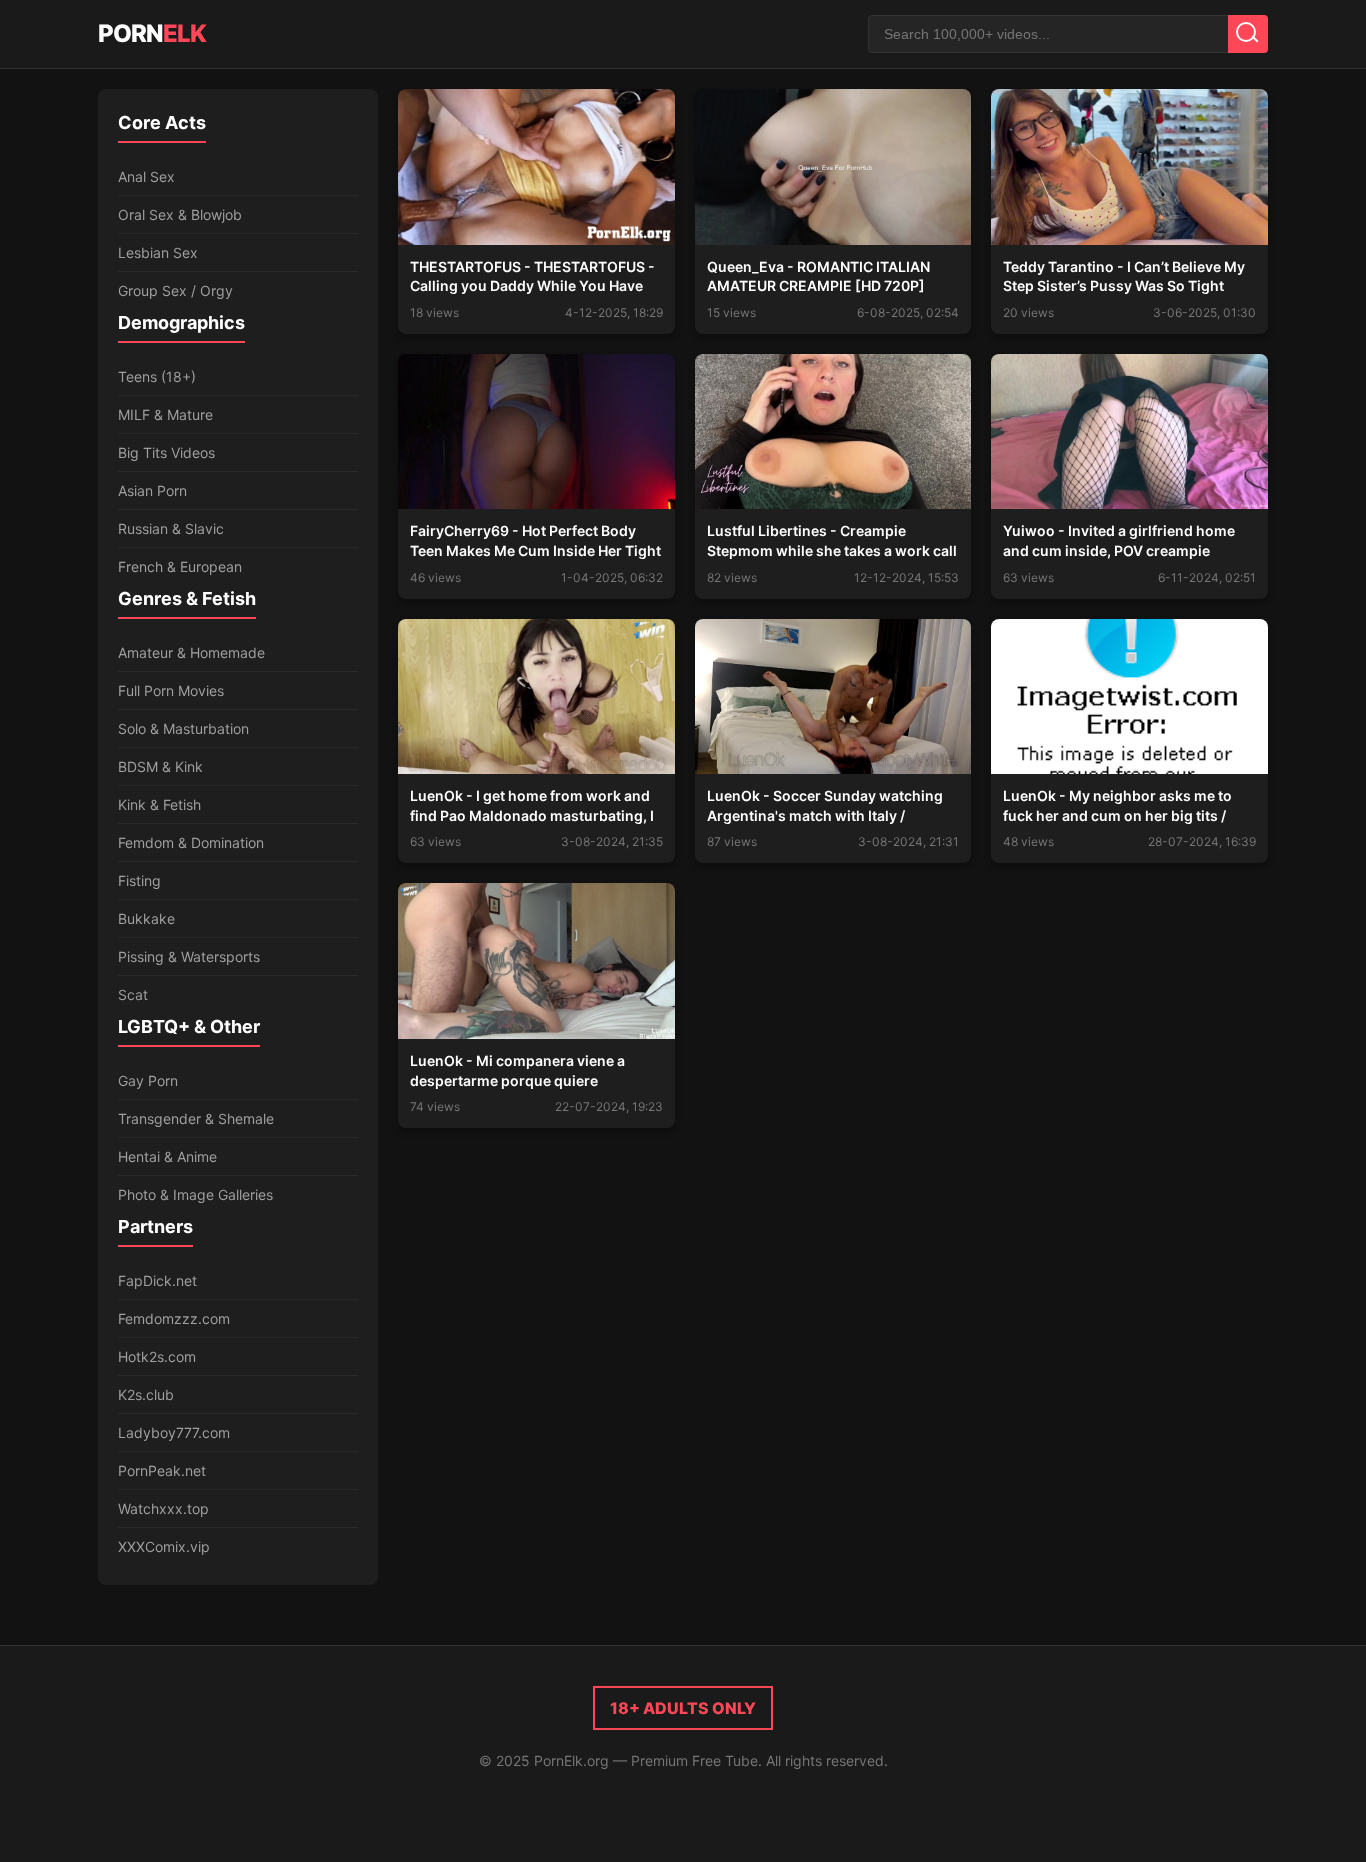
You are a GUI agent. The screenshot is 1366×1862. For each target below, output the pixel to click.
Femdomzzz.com (174, 1318)
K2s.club (146, 1394)
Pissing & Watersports (189, 956)
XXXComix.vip (164, 1546)
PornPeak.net (162, 1470)
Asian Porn (152, 490)
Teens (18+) (157, 376)
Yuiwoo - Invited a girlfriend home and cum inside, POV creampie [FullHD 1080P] (1119, 550)
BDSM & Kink (160, 766)
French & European (180, 566)
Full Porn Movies (171, 690)
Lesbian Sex (158, 252)
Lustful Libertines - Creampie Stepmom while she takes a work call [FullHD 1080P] (832, 550)
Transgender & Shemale (196, 1118)
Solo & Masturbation (183, 728)
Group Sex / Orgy (175, 290)
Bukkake (146, 918)
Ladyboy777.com (174, 1432)
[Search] (1248, 34)
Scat (133, 994)
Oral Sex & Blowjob (180, 214)
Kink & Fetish (159, 804)
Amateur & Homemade (191, 652)
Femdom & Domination (191, 842)
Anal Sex (146, 176)
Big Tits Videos (166, 452)
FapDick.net (157, 1280)
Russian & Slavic (171, 528)
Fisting (139, 880)
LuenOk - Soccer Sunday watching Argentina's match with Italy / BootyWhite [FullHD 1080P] (825, 815)
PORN (152, 33)
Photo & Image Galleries (195, 1194)
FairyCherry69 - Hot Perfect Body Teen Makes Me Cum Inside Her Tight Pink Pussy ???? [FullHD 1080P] (535, 550)
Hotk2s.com (157, 1356)
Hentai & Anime (167, 1156)
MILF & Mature (165, 414)
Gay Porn (148, 1080)
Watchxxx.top (163, 1508)
